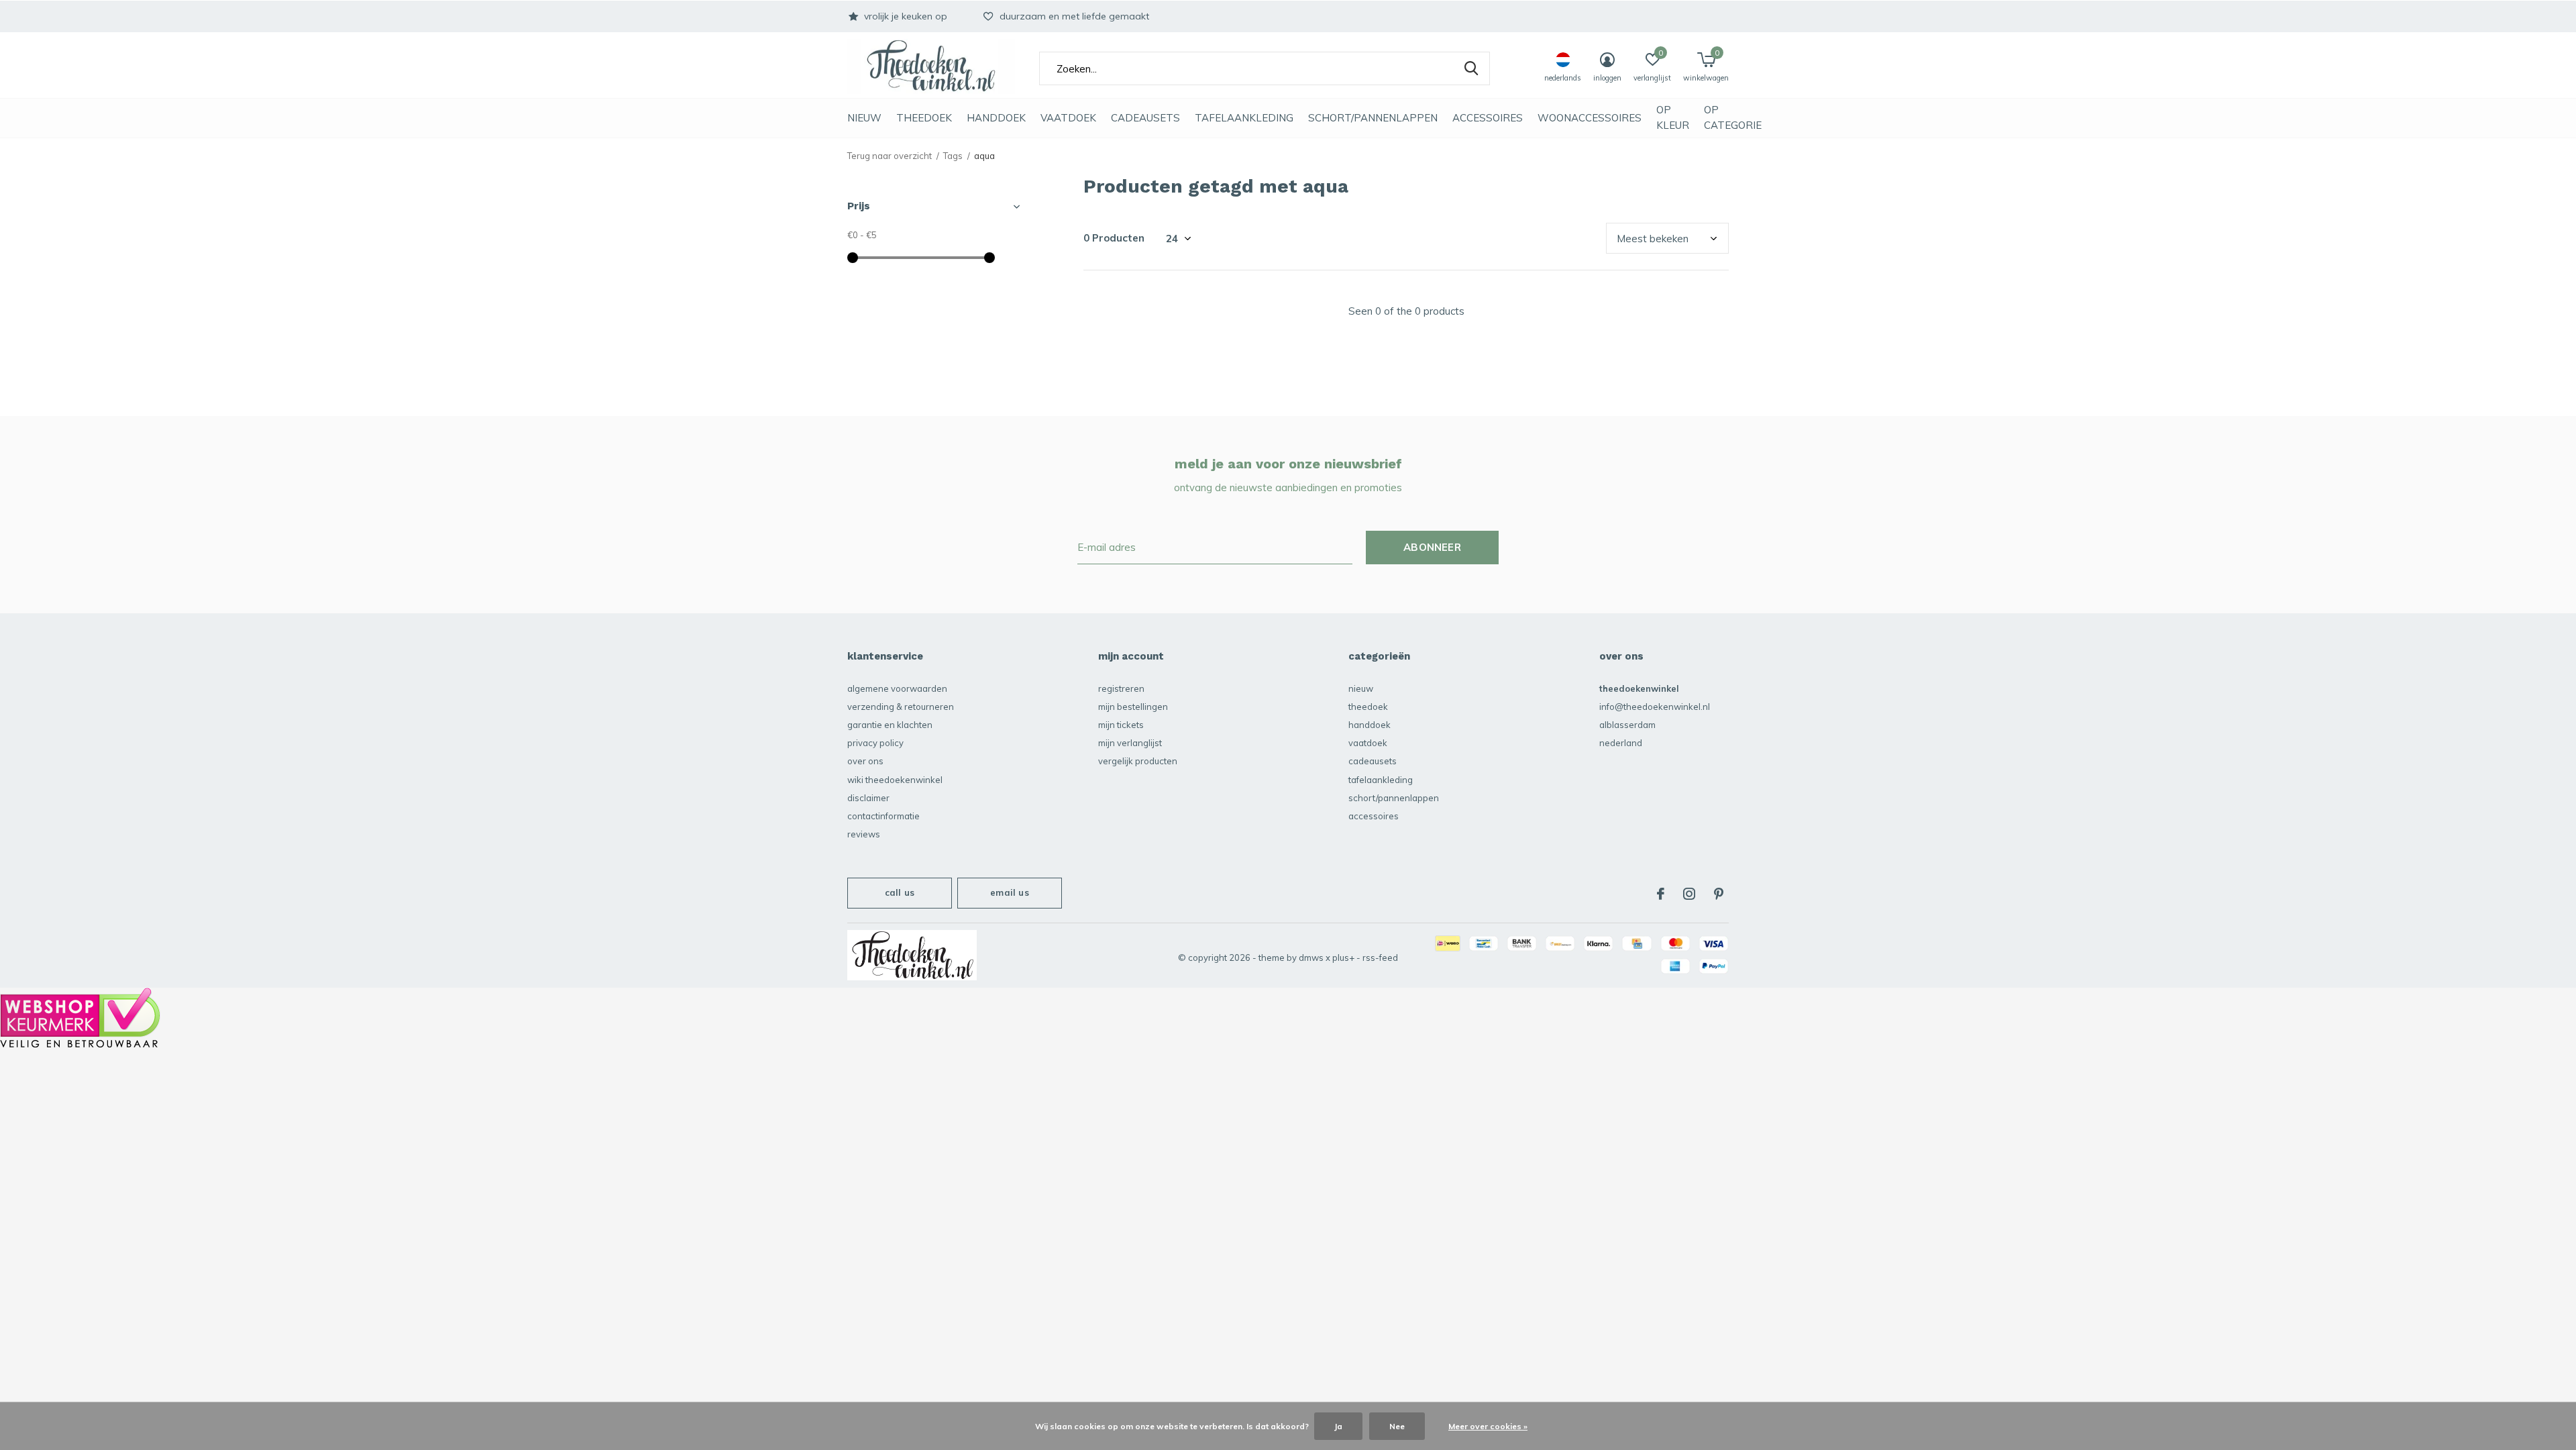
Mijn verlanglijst (1130, 743)
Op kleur (1673, 117)
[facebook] (1661, 894)
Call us (900, 892)
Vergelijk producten (1138, 761)
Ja (1338, 1426)
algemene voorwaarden (897, 688)
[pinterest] (1719, 894)
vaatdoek (1068, 118)
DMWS (1311, 957)
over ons (865, 761)
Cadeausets (1145, 118)
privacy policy (875, 743)
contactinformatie (883, 816)
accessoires (1488, 118)
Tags (953, 156)
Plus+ (1343, 957)
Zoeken (1471, 68)
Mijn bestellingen (1133, 707)
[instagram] (1689, 894)
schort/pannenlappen (1373, 118)
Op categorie (1733, 117)
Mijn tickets (1121, 725)
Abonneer (1432, 547)
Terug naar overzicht (890, 156)
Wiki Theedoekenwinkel (895, 780)
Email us (1009, 892)
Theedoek (924, 118)
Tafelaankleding (1244, 118)
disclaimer (868, 798)
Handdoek (996, 118)
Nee (1397, 1426)
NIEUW (864, 118)
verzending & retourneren (901, 707)
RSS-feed (1380, 957)
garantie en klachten (890, 725)
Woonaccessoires (1590, 118)
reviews (864, 834)
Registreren (1121, 688)
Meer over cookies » (1488, 1426)
